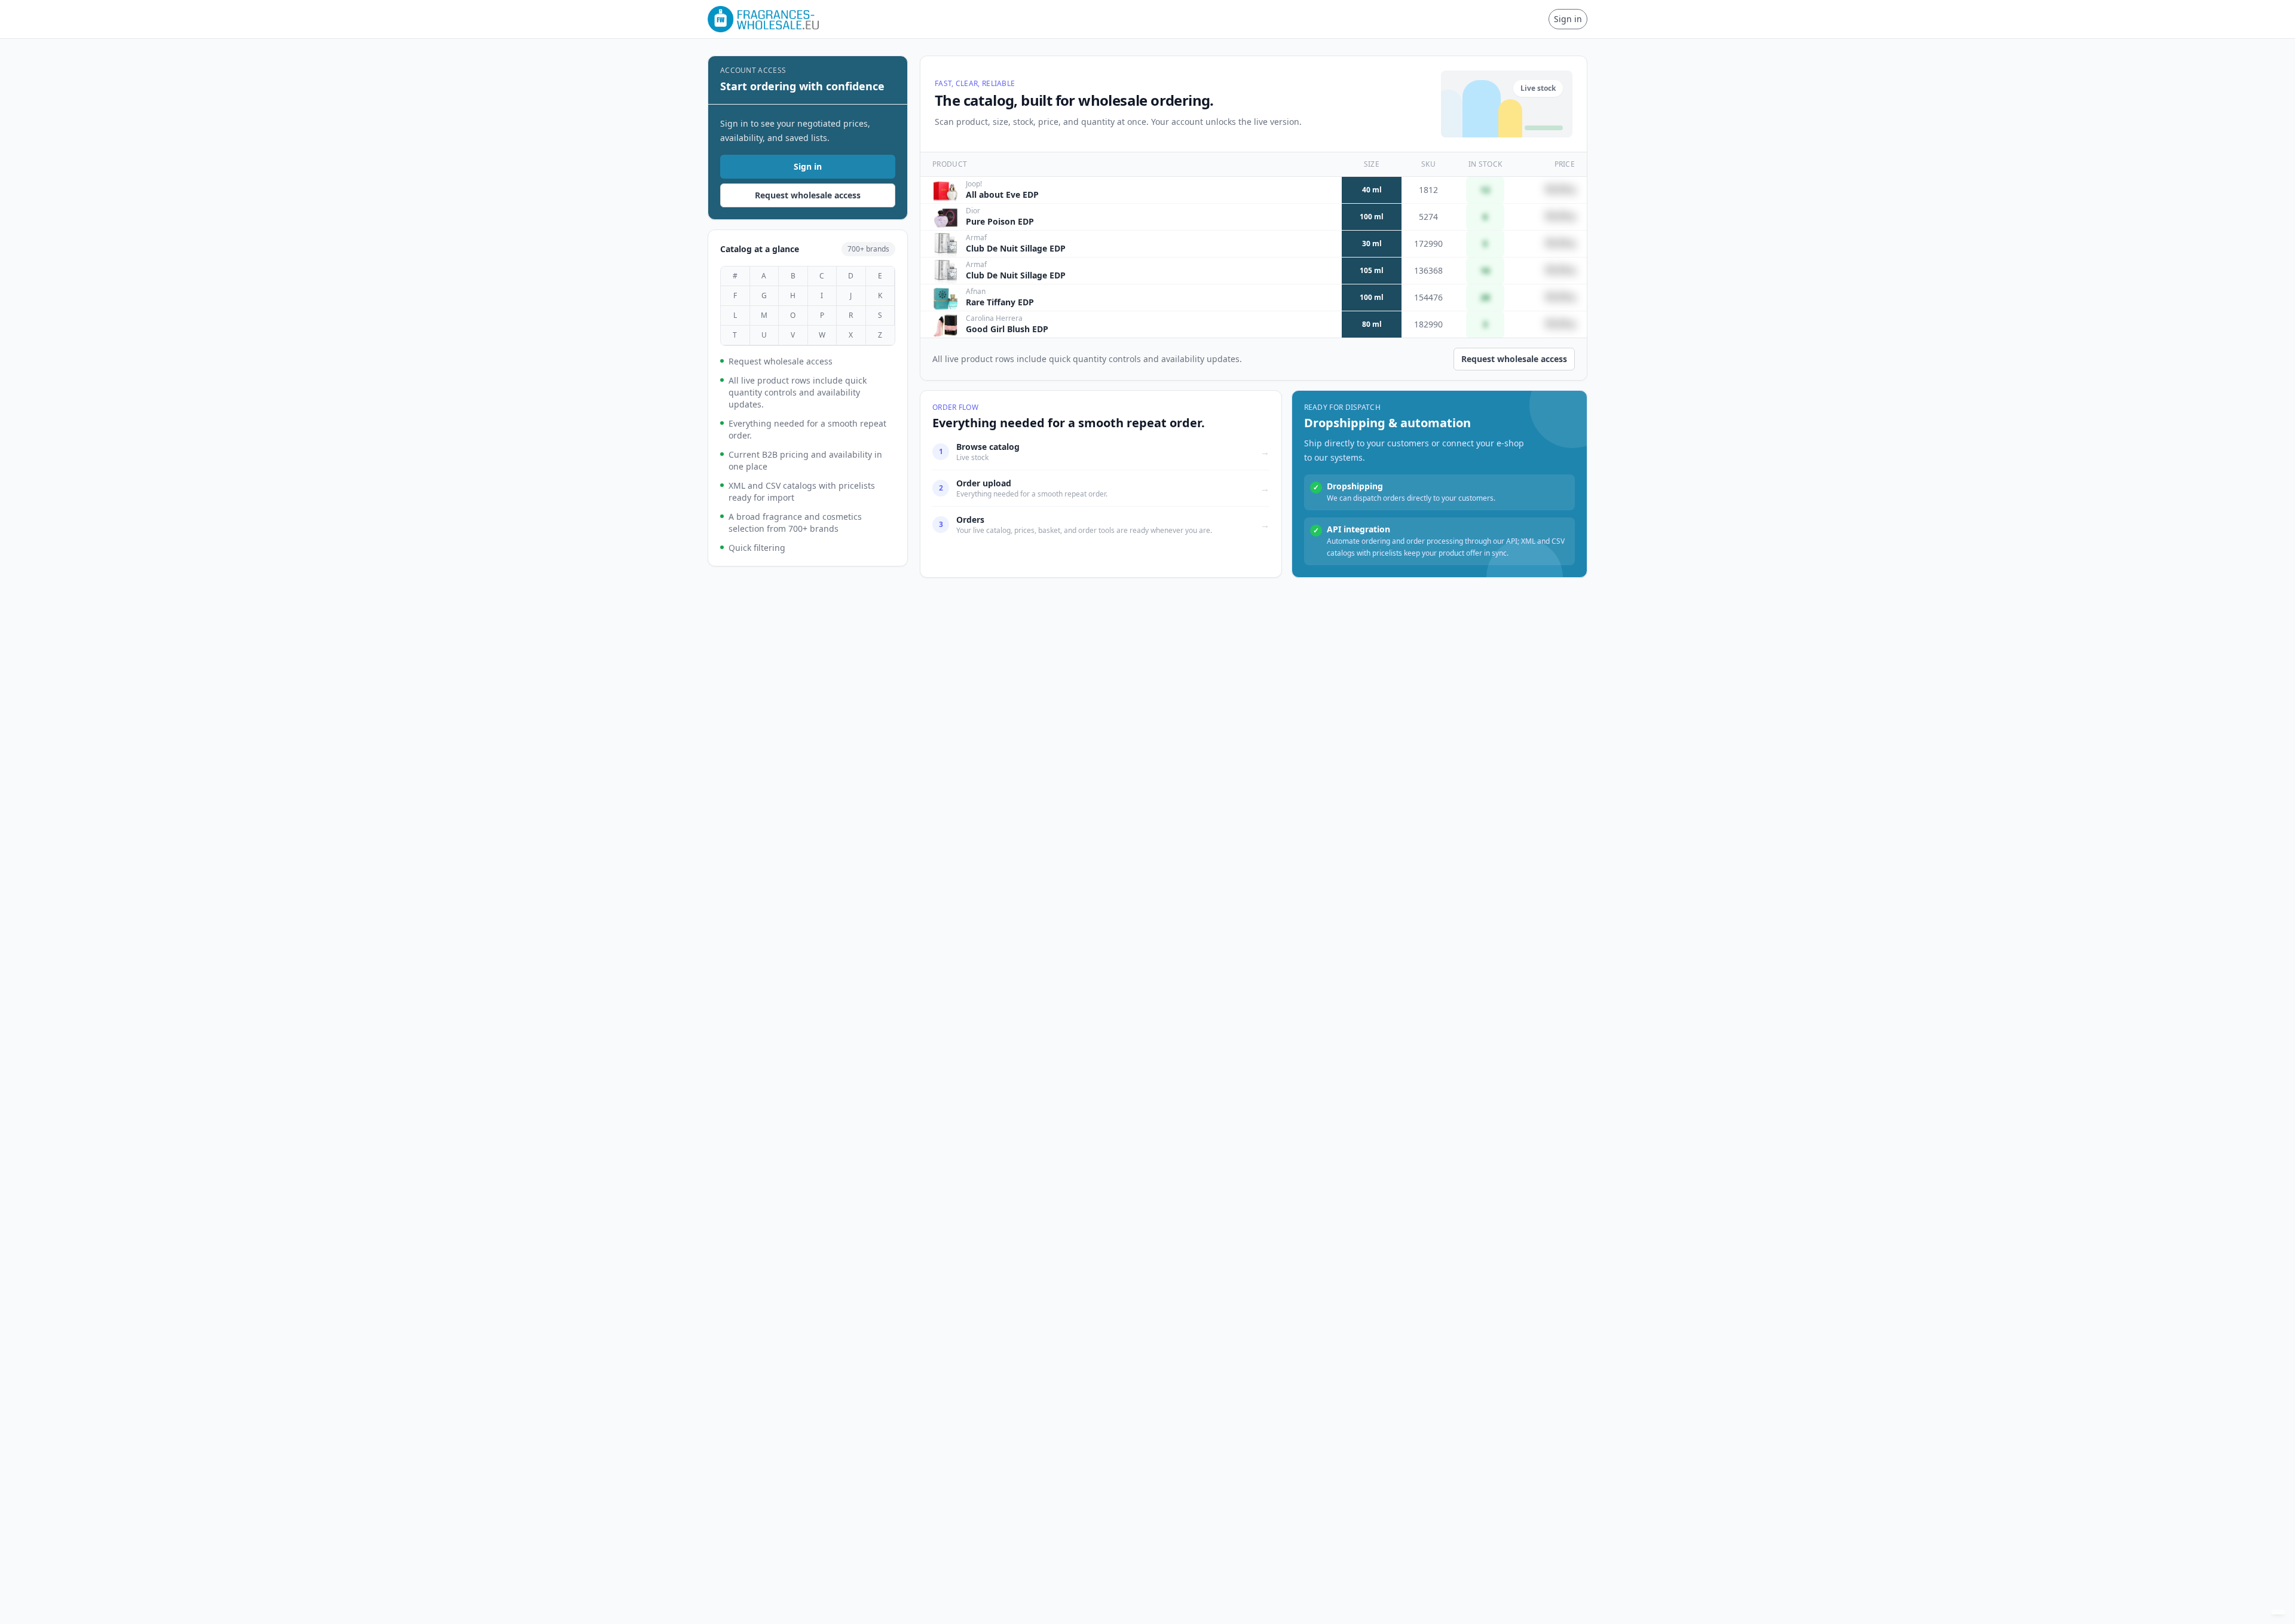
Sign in (1568, 19)
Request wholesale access (808, 195)
